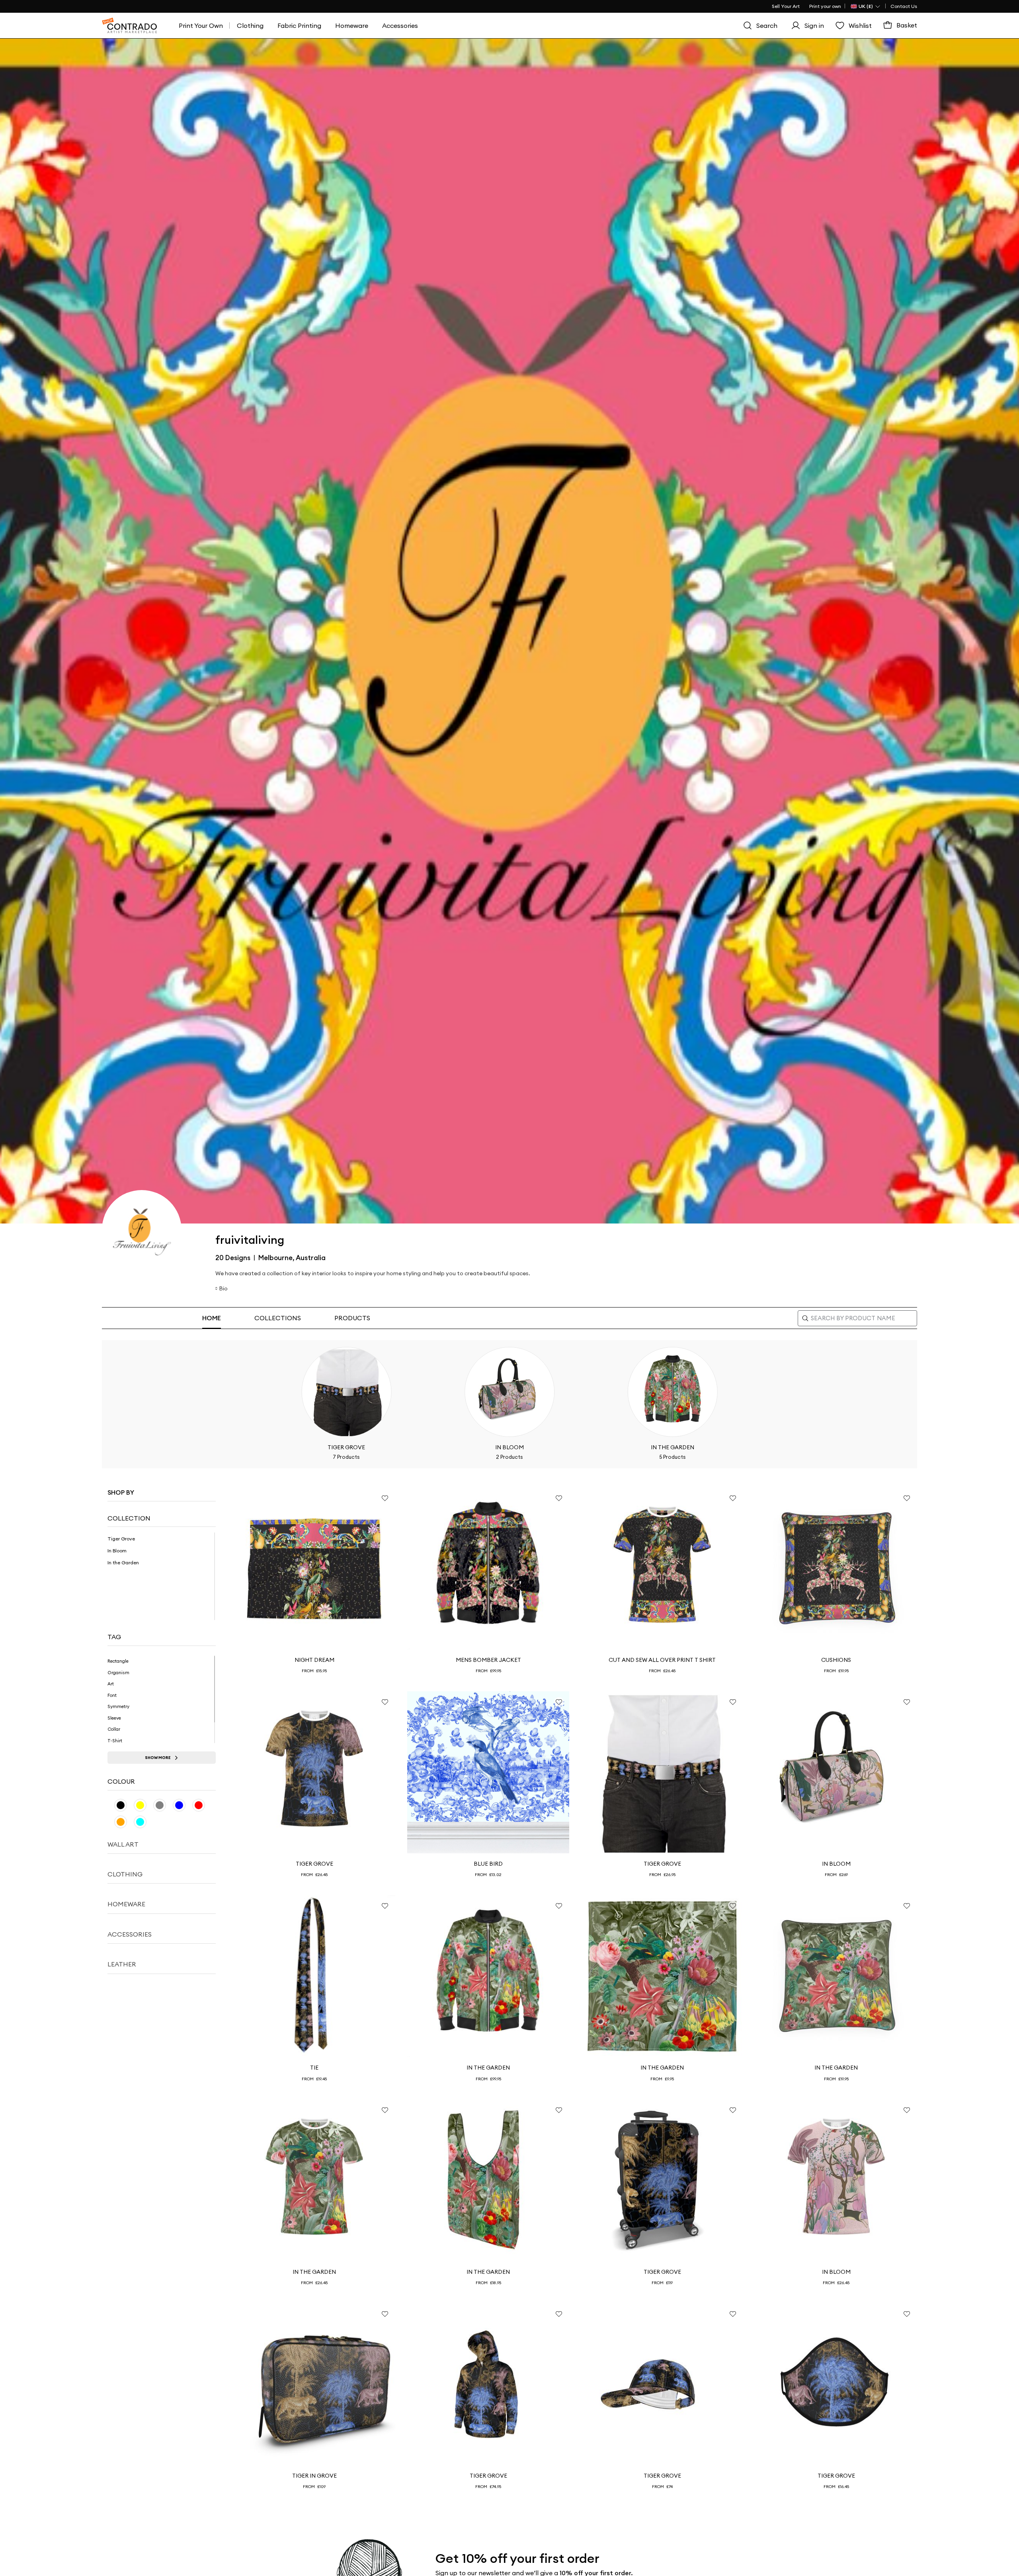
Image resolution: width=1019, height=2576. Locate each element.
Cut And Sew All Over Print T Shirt (662, 1660)
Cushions (836, 1660)
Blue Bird (488, 1864)
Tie (314, 2068)
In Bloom (836, 1864)
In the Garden (488, 2068)
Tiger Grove (314, 1864)
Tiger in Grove (314, 2476)
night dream (314, 1660)
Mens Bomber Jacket (488, 1660)
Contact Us (904, 6)
